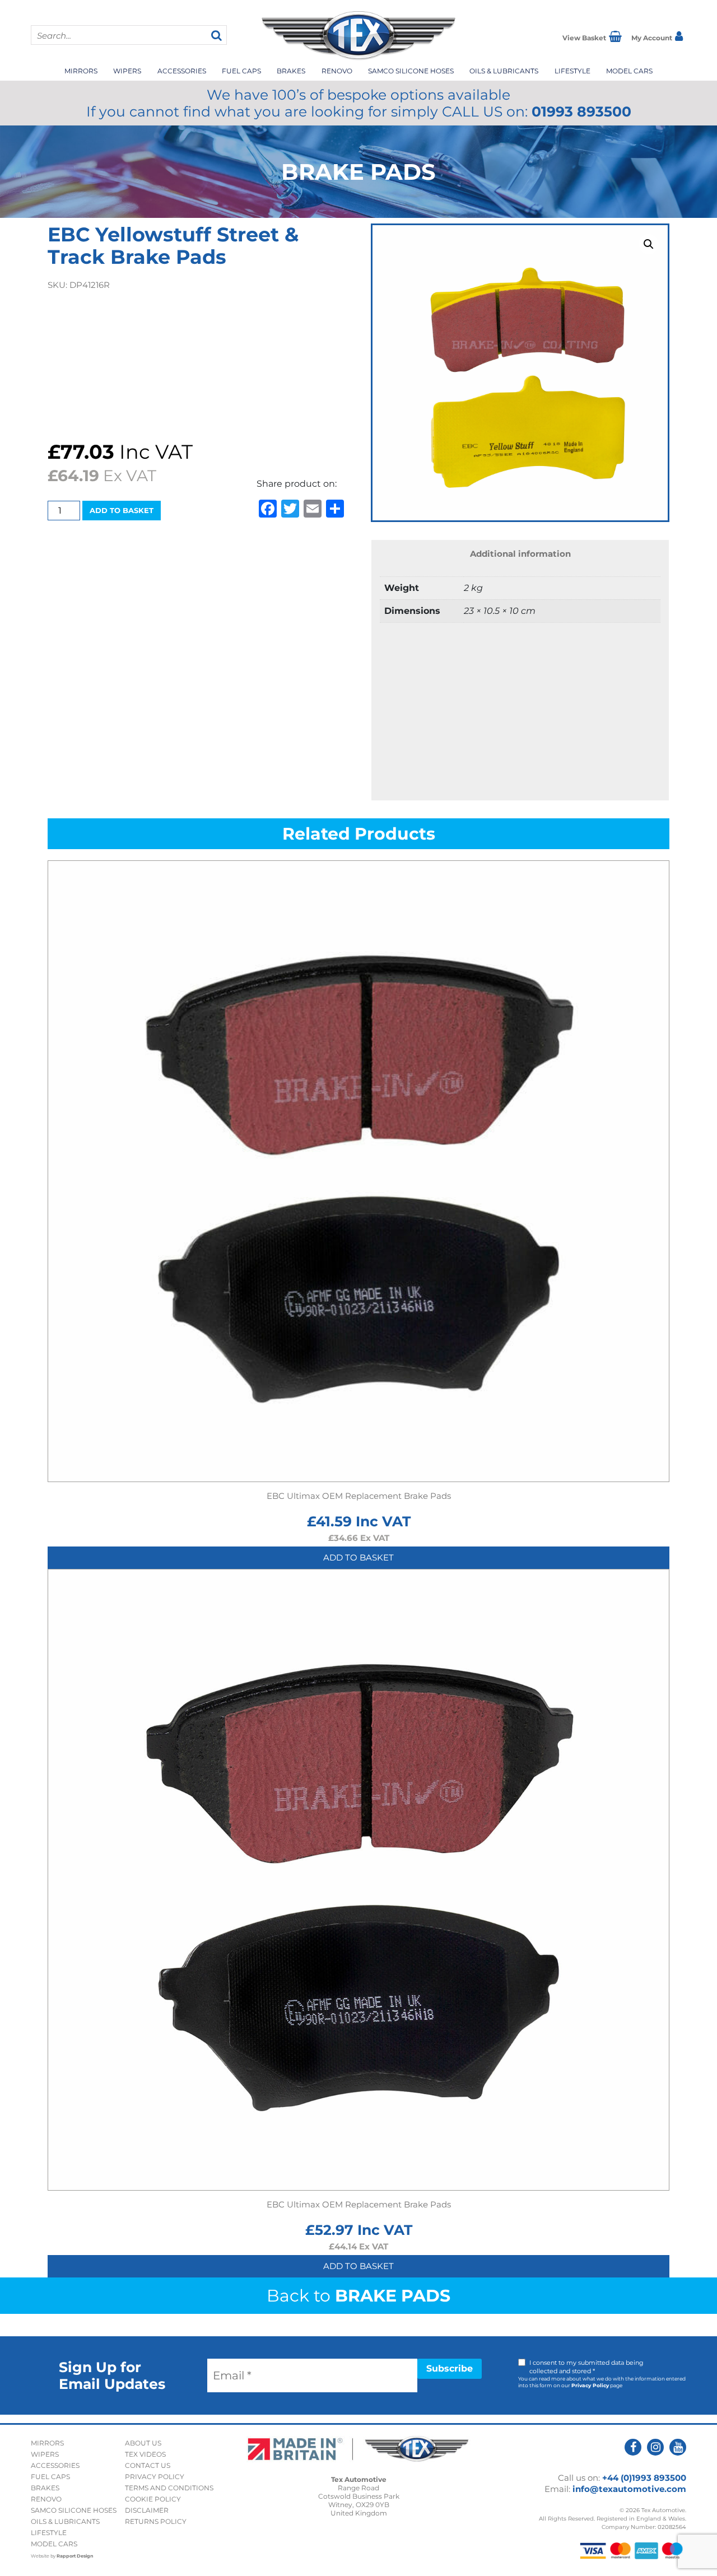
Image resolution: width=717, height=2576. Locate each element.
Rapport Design (75, 2556)
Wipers (127, 71)
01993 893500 (581, 111)
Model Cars (629, 71)
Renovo (337, 71)
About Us (143, 2443)
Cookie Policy (153, 2499)
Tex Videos (145, 2454)
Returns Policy (156, 2521)
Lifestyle (572, 71)
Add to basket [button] (358, 1557)
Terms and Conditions (169, 2488)
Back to (358, 2296)
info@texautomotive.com (629, 2489)
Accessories (182, 71)
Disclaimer (147, 2510)
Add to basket (122, 510)
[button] (649, 244)
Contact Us (148, 2465)
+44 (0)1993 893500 (644, 2478)
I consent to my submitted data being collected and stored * (586, 2367)
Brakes (291, 71)
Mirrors (81, 71)
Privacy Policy (590, 2385)
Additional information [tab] (520, 554)
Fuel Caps (241, 71)
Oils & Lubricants (504, 71)
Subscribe (450, 2368)
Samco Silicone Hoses (411, 71)
